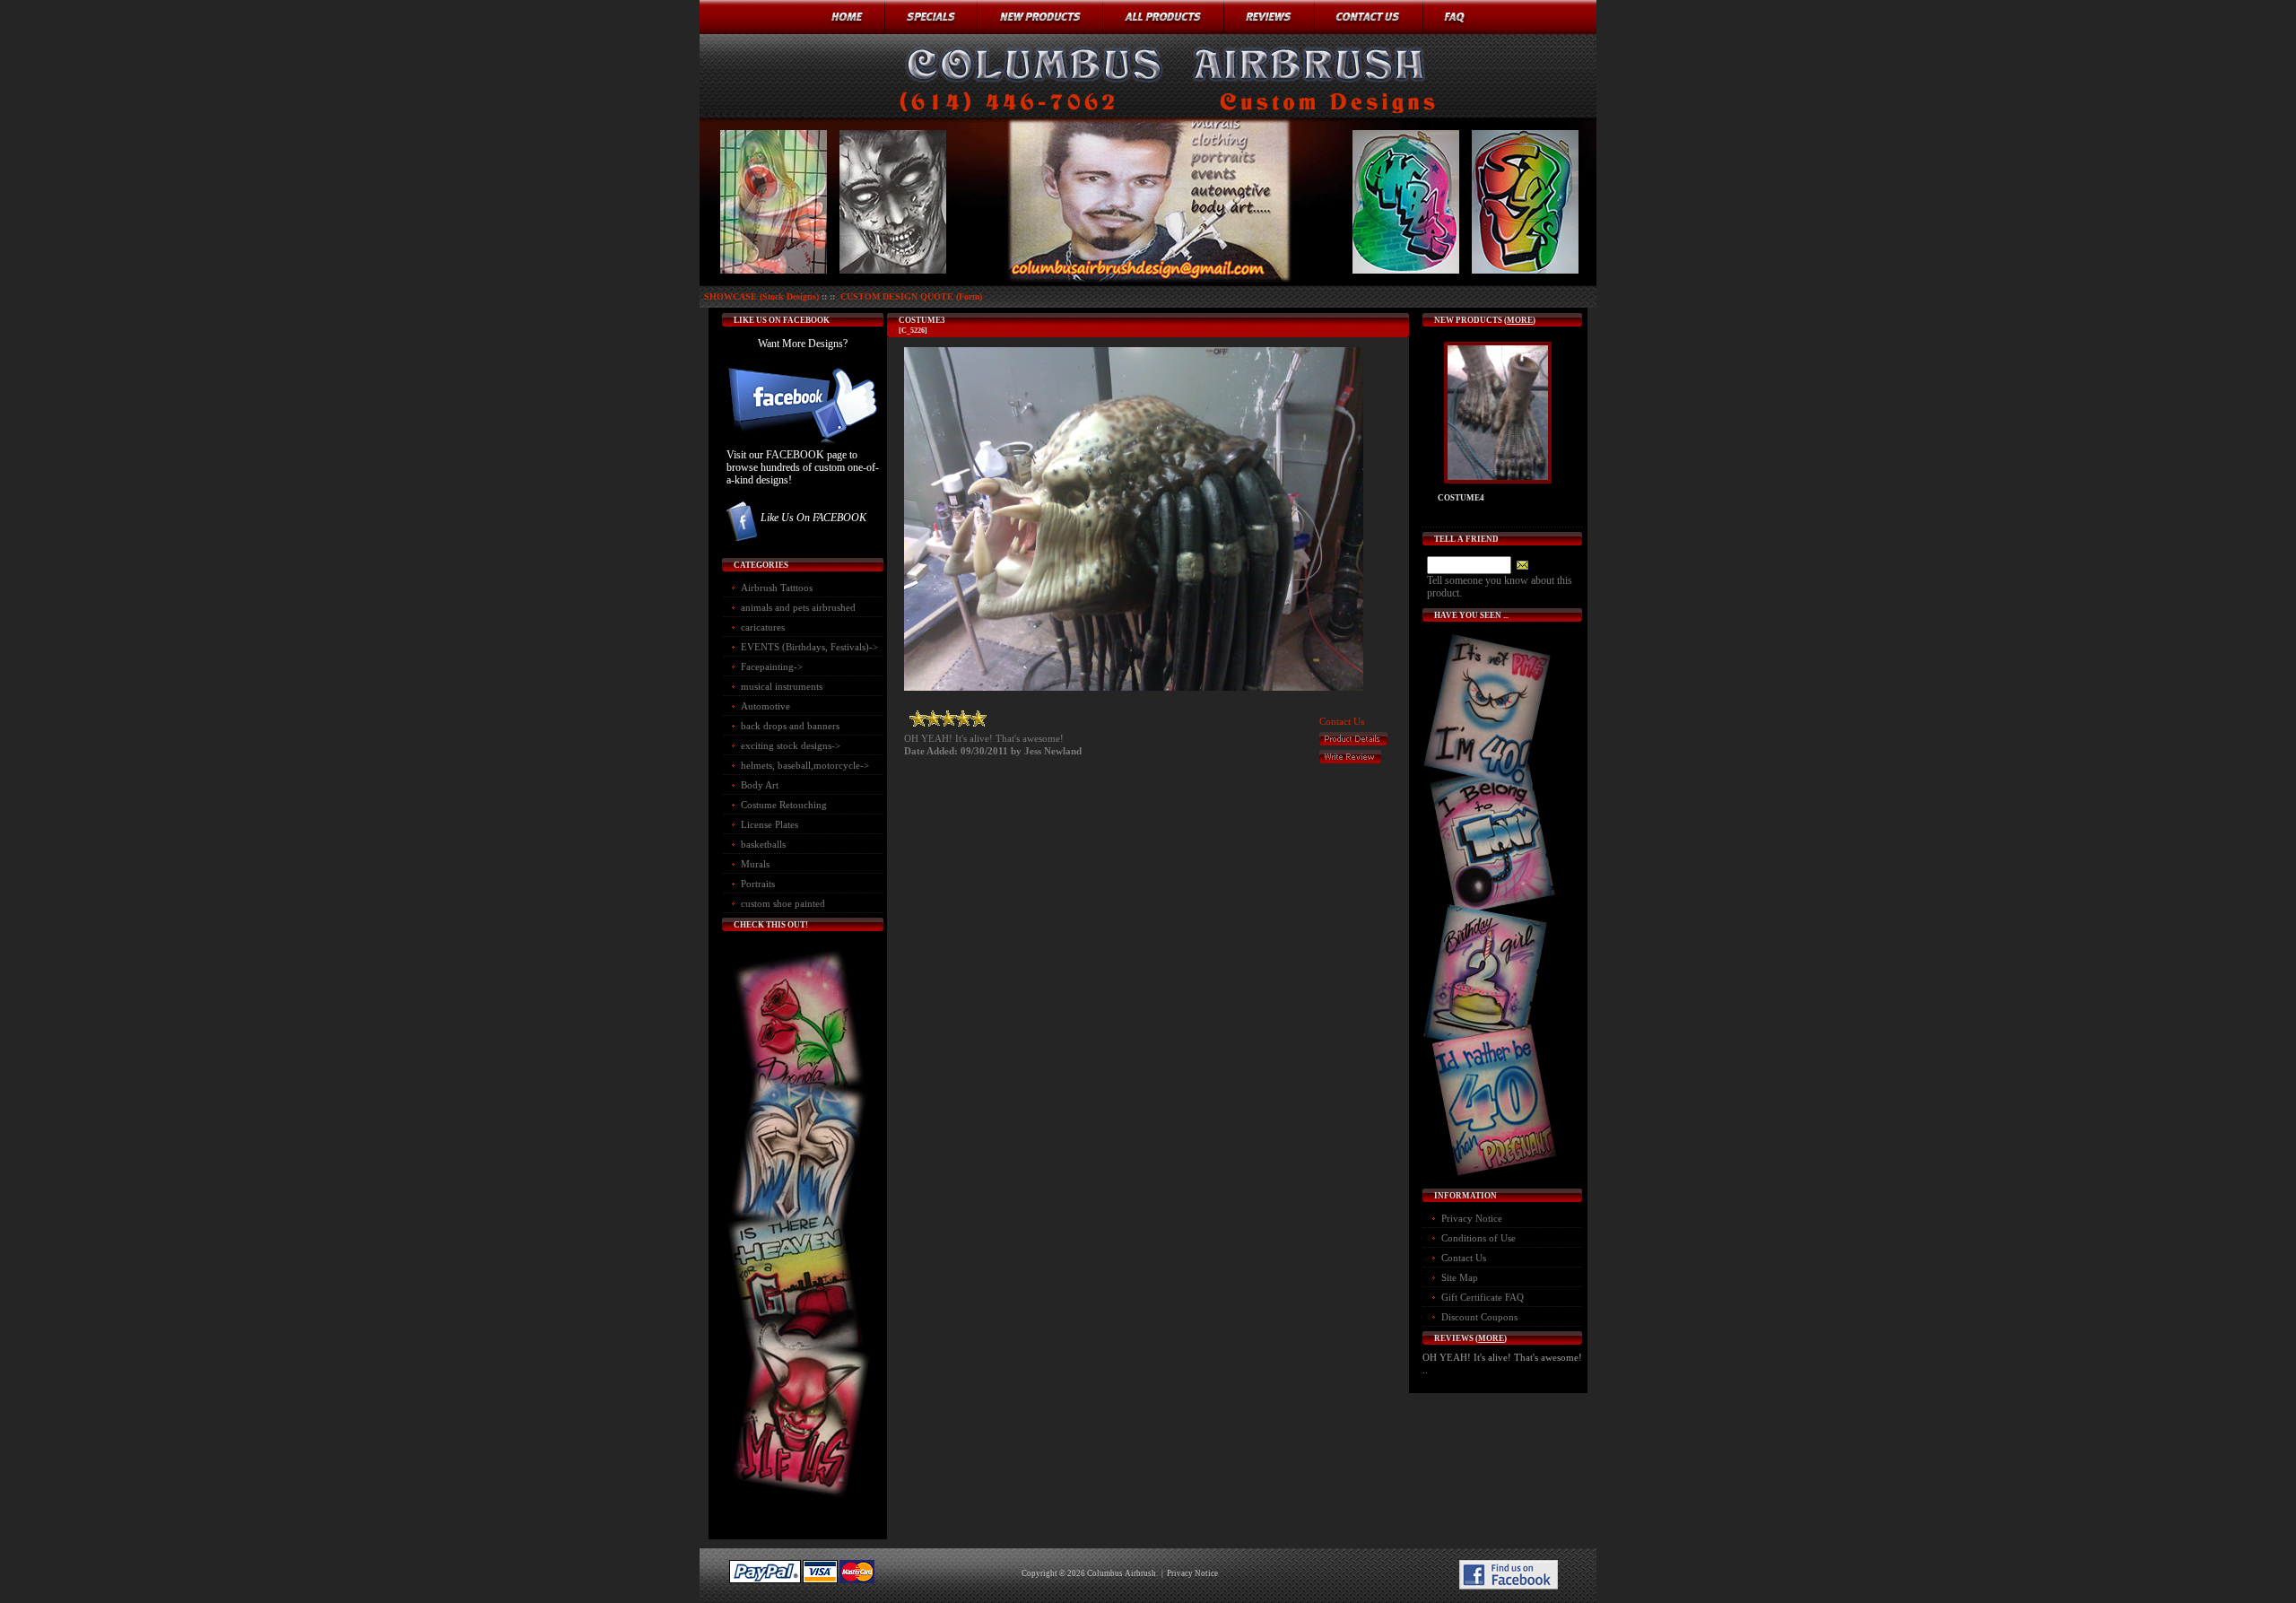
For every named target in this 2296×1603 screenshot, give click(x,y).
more (1520, 320)
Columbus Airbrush (1122, 1573)
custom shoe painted (783, 903)
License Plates (770, 824)
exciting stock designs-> (791, 745)
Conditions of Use (1478, 1238)
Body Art (760, 785)
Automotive (765, 706)
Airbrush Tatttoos (777, 588)
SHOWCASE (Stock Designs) (761, 296)
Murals (755, 864)
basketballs (763, 844)
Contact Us (1342, 721)
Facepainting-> (772, 666)
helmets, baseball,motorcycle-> (805, 765)
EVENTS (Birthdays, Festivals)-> (809, 647)
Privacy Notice (1472, 1218)
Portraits (758, 884)
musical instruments (782, 686)
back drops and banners (790, 726)
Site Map (1460, 1277)
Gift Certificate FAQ (1483, 1297)
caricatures (763, 627)
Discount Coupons (1479, 1317)
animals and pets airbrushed (798, 607)
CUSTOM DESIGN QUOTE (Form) (911, 296)
